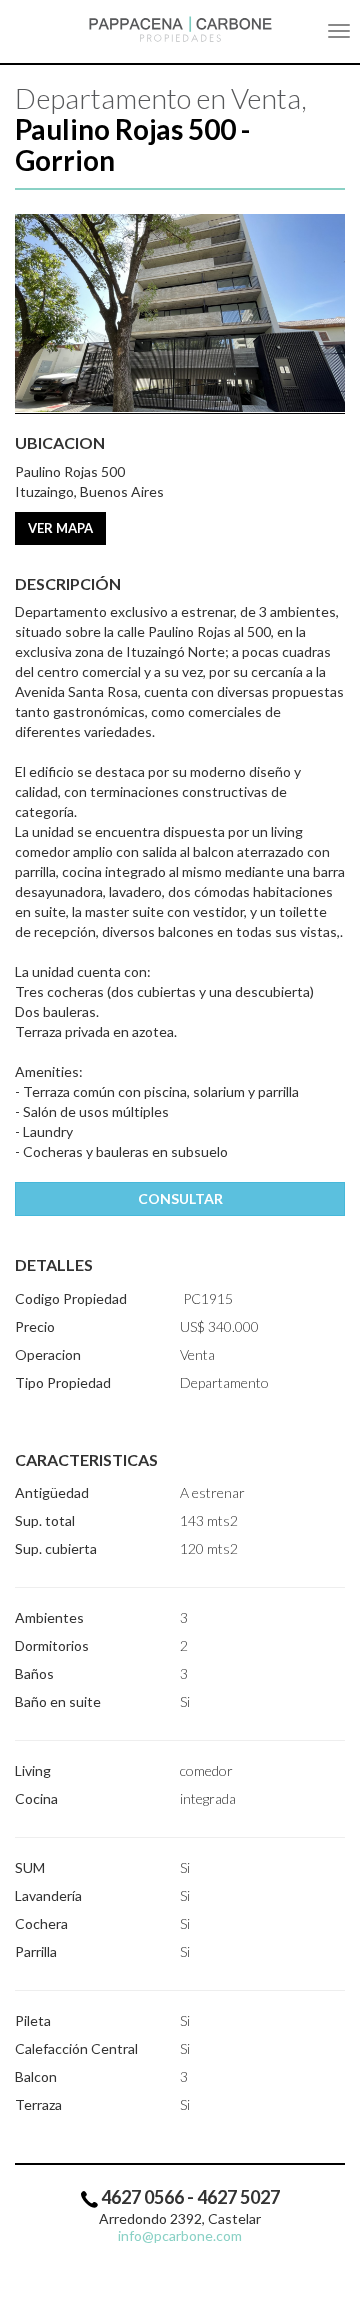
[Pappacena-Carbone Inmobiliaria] (180, 29)
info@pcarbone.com (180, 2235)
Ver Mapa (60, 528)
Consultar (180, 1198)
